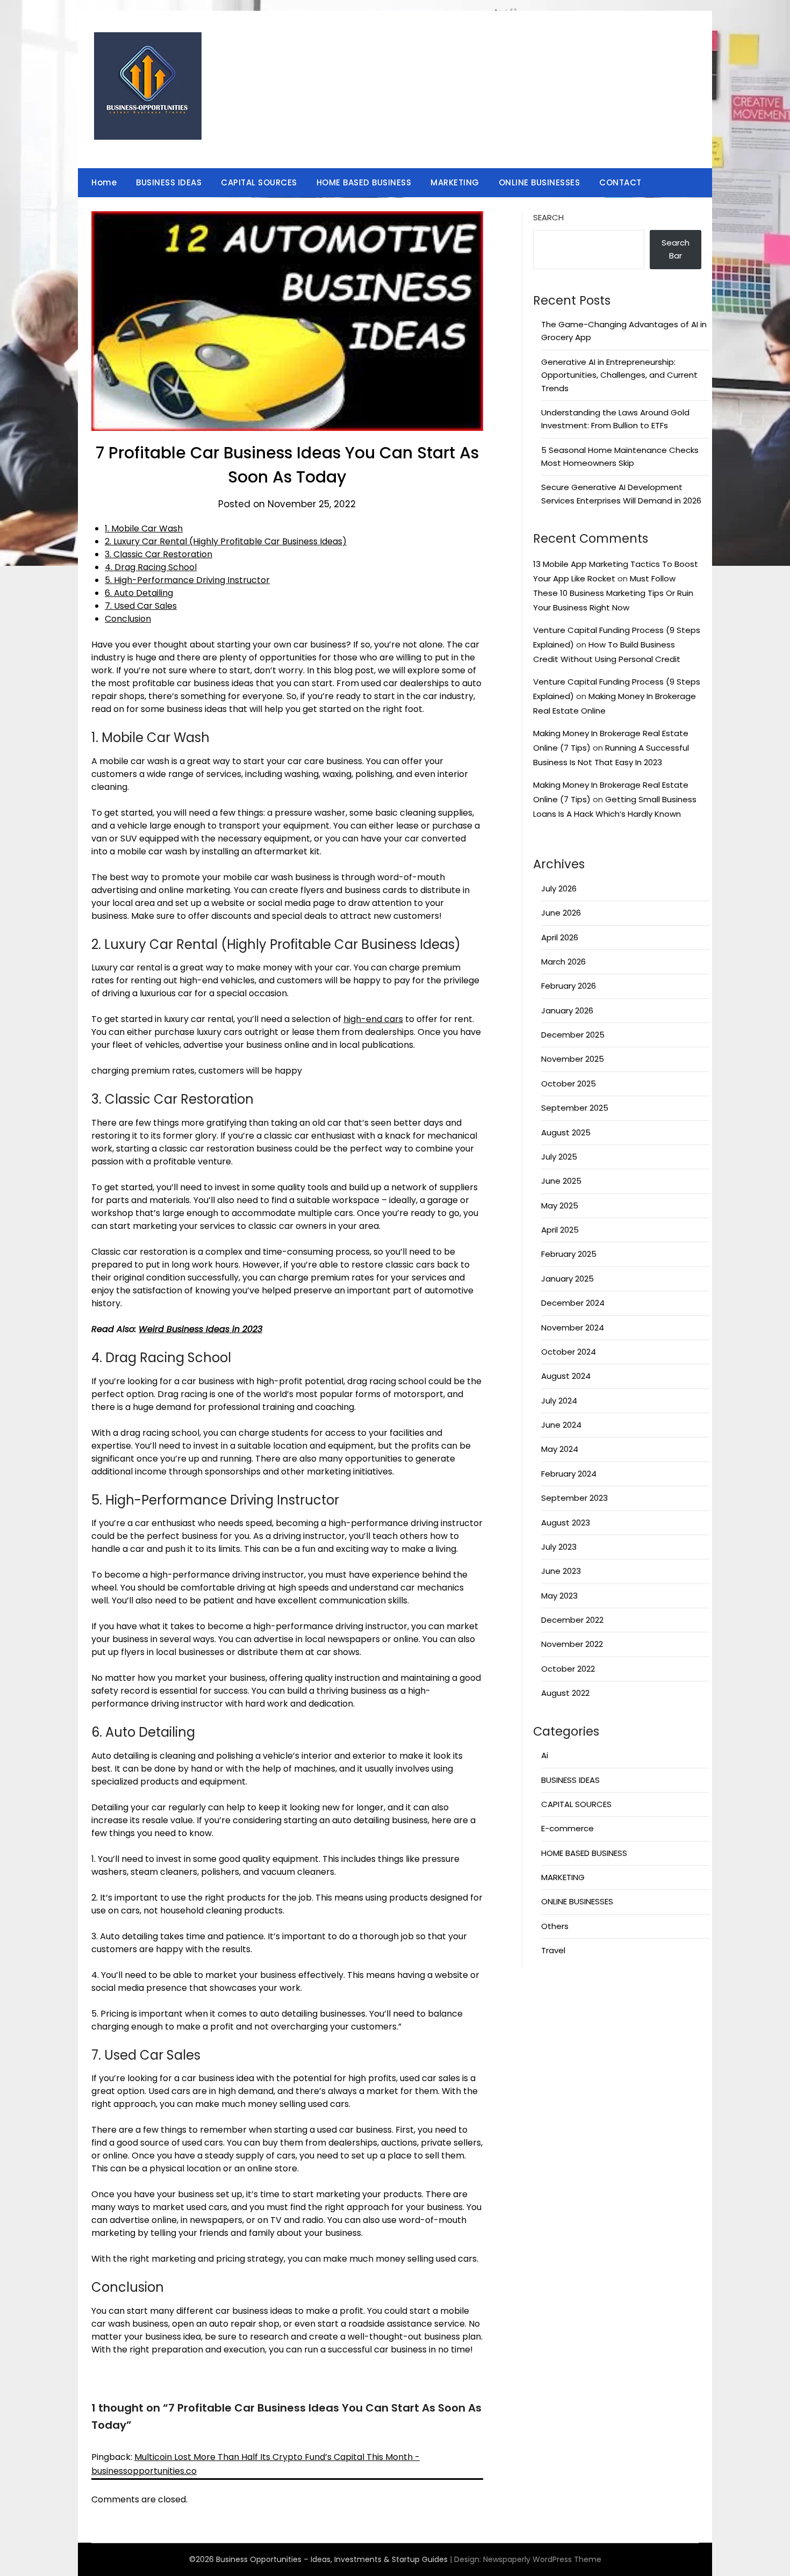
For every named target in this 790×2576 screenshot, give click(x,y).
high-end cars (373, 1019)
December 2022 (572, 1620)
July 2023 (559, 1547)
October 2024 (569, 1352)
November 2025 (573, 1059)
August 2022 (565, 1693)
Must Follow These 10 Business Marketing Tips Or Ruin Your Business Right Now (613, 593)
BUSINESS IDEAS (169, 182)
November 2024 (573, 1327)
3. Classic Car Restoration (159, 554)
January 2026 (567, 1010)
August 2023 (566, 1523)
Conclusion (128, 619)
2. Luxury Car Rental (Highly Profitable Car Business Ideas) (226, 541)
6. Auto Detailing (139, 593)
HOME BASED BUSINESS (364, 182)
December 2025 (573, 1035)
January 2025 (568, 1279)
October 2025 (569, 1084)
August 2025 (566, 1132)
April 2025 (560, 1230)
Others (555, 1926)
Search (548, 217)
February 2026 (569, 986)
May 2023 (559, 1596)
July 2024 (559, 1401)
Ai (545, 1755)
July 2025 (559, 1157)
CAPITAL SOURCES (259, 182)
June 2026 (561, 913)
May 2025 (560, 1206)
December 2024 (573, 1303)
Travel (553, 1950)
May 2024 (560, 1449)
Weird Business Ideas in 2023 (200, 1329)
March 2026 (563, 962)
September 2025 (575, 1108)
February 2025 (569, 1254)
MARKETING (455, 182)
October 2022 (568, 1669)
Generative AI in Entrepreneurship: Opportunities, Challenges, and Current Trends (619, 375)
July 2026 (559, 888)
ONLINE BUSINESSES (540, 182)
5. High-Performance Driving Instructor (187, 580)
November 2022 (572, 1644)
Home (104, 182)
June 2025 (561, 1181)
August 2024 (566, 1376)
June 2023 (561, 1571)
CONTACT (620, 182)
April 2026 (560, 937)
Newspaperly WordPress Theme (542, 2559)
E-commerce (568, 1828)
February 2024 (569, 1474)
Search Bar (676, 249)
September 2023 (574, 1498)
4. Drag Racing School (151, 567)
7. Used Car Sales (141, 606)
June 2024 (561, 1425)
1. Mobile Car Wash (144, 528)
